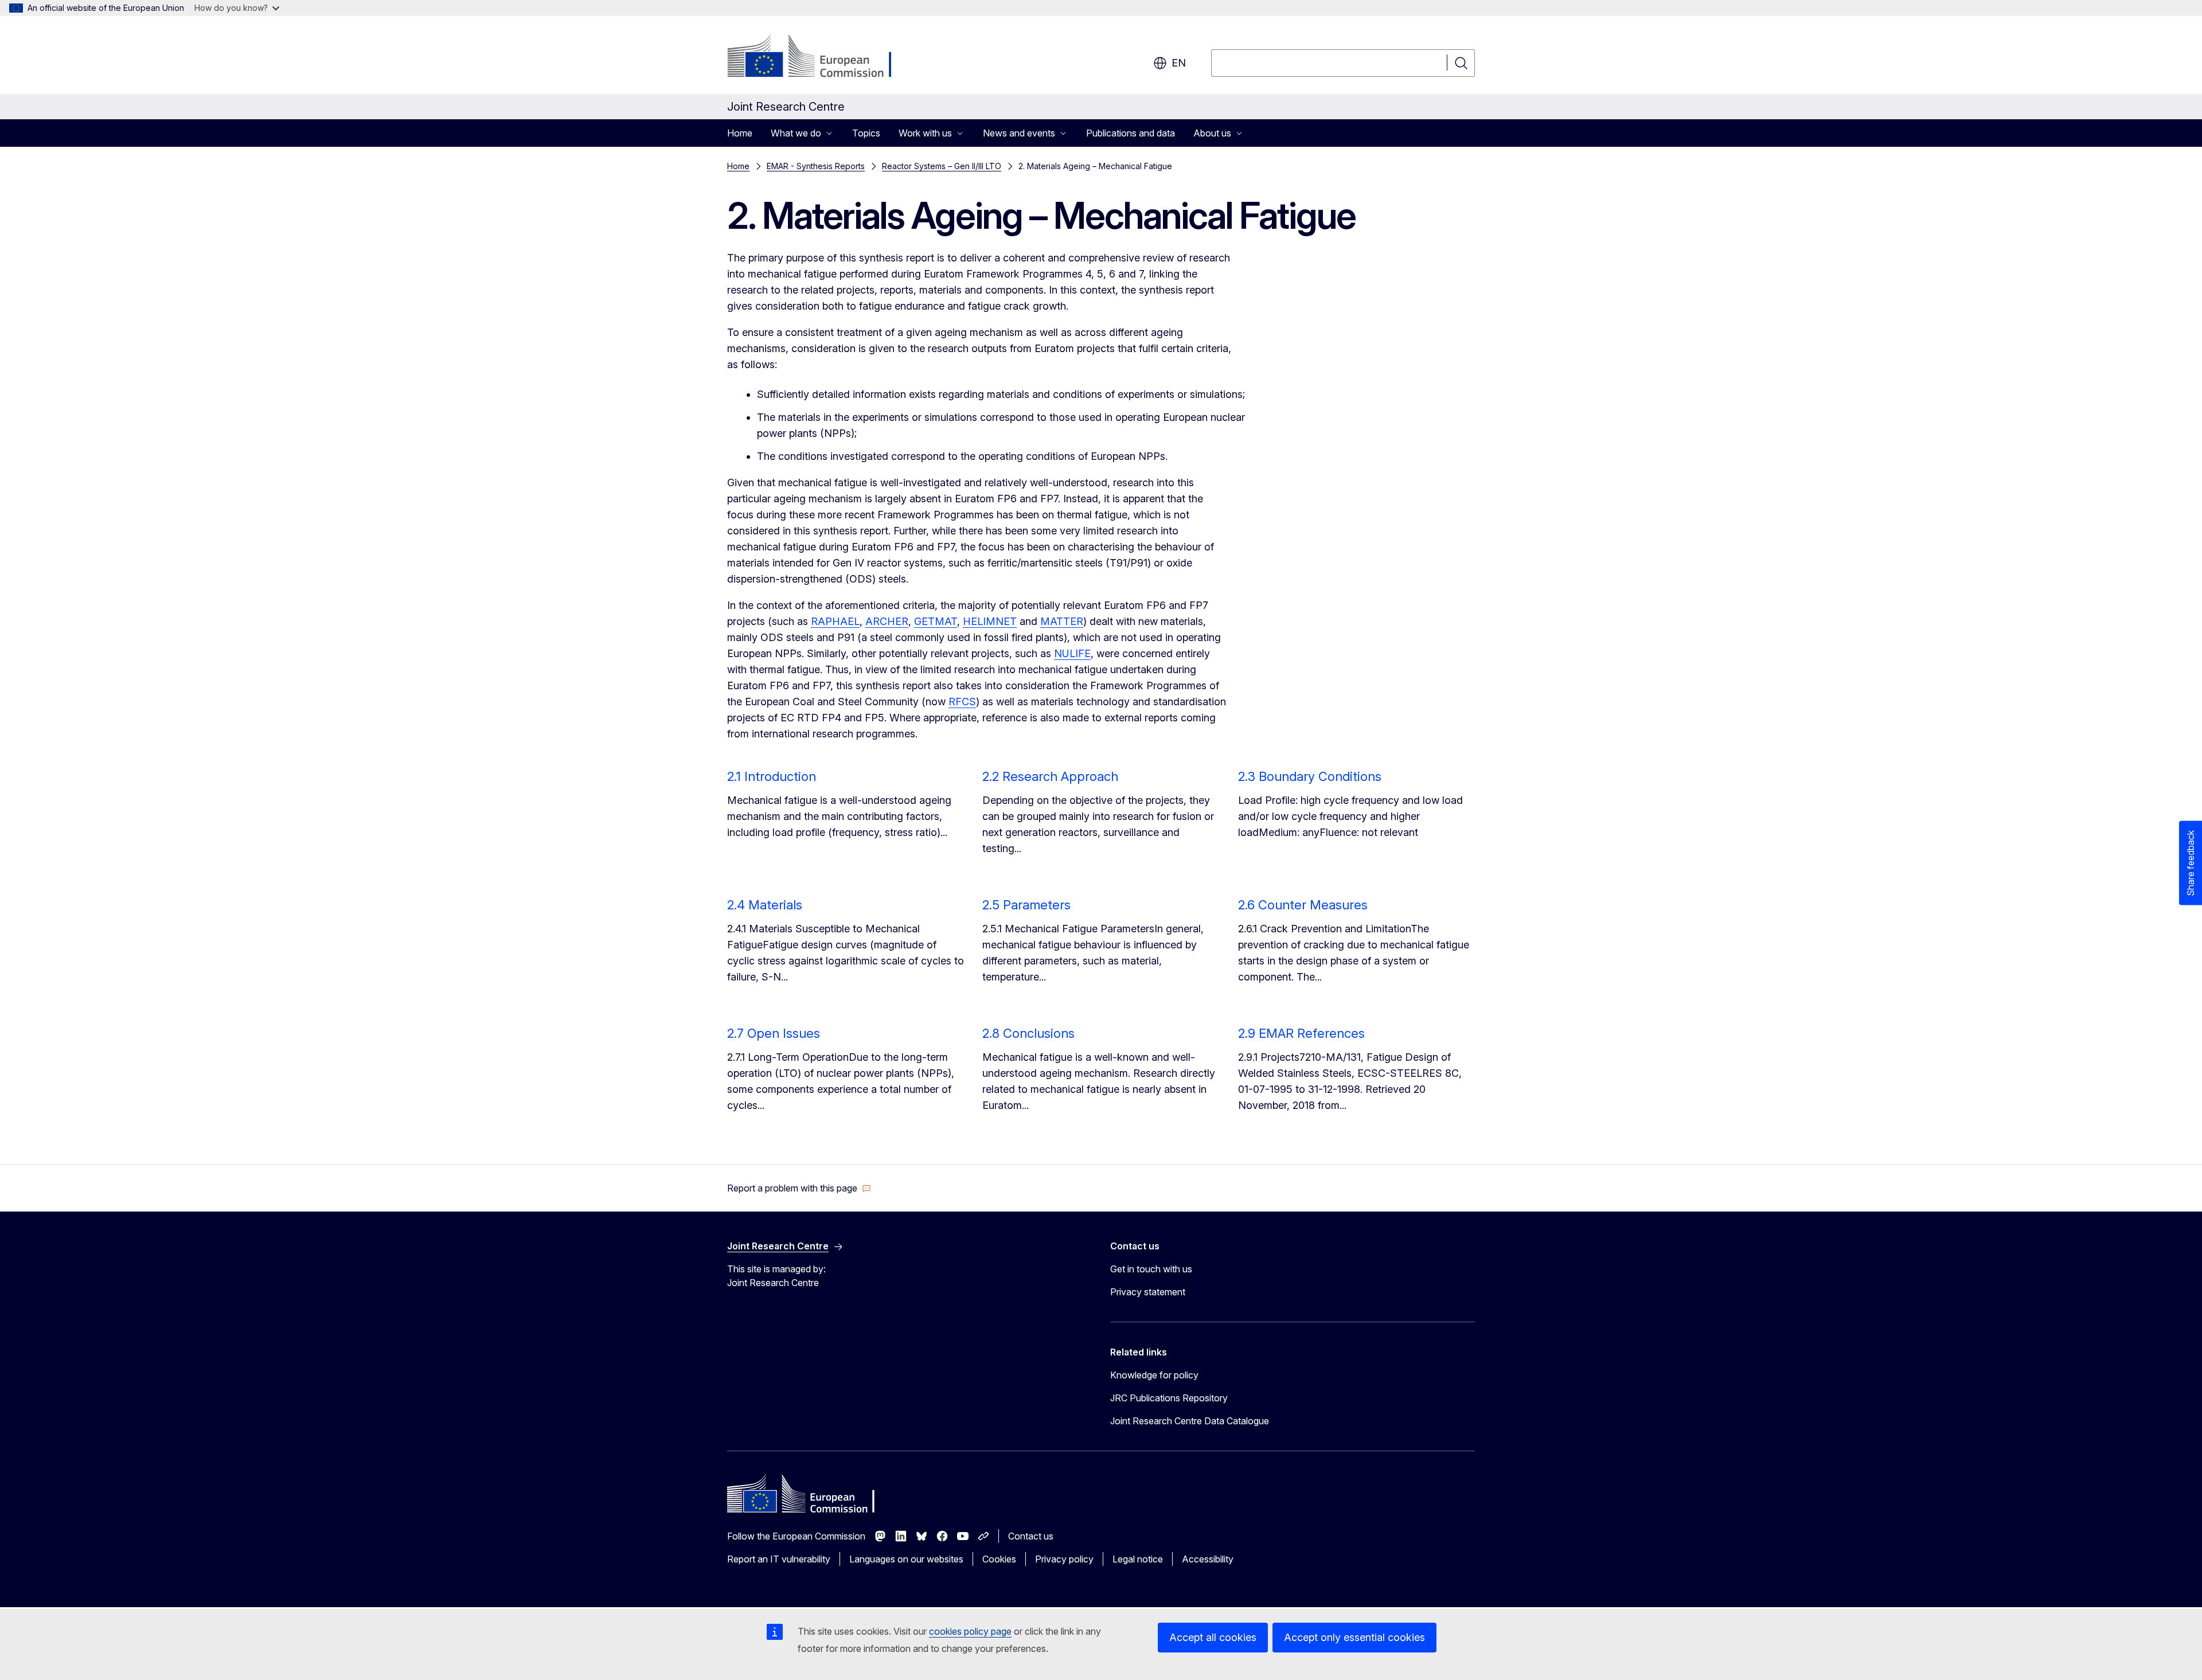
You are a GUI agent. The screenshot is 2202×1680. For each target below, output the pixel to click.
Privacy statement (1148, 1292)
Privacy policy (1064, 1559)
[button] (799, 1188)
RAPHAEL (835, 621)
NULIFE (1072, 653)
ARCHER (887, 621)
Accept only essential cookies (1354, 1637)
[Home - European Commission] (820, 57)
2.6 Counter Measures (1303, 905)
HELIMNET (990, 621)
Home (740, 133)
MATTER (1062, 621)
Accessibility (1208, 1559)
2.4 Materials (765, 905)
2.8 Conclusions (1028, 1033)
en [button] (1179, 63)
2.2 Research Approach (1050, 776)
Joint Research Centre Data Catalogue (1190, 1421)
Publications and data (1131, 133)
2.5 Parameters (1026, 905)
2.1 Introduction (772, 776)
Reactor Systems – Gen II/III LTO (942, 166)
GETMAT (936, 621)
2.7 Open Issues (774, 1033)
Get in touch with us (1151, 1269)
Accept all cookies (1213, 1637)
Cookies (999, 1559)
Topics (866, 133)
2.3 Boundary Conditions (1310, 776)
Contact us (1031, 1536)
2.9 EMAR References (1301, 1033)
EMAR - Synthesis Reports (816, 166)
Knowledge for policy (1154, 1375)
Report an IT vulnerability (779, 1559)
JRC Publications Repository (1169, 1398)
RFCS (962, 702)
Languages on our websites (906, 1559)
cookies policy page (970, 1631)
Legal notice (1138, 1559)
